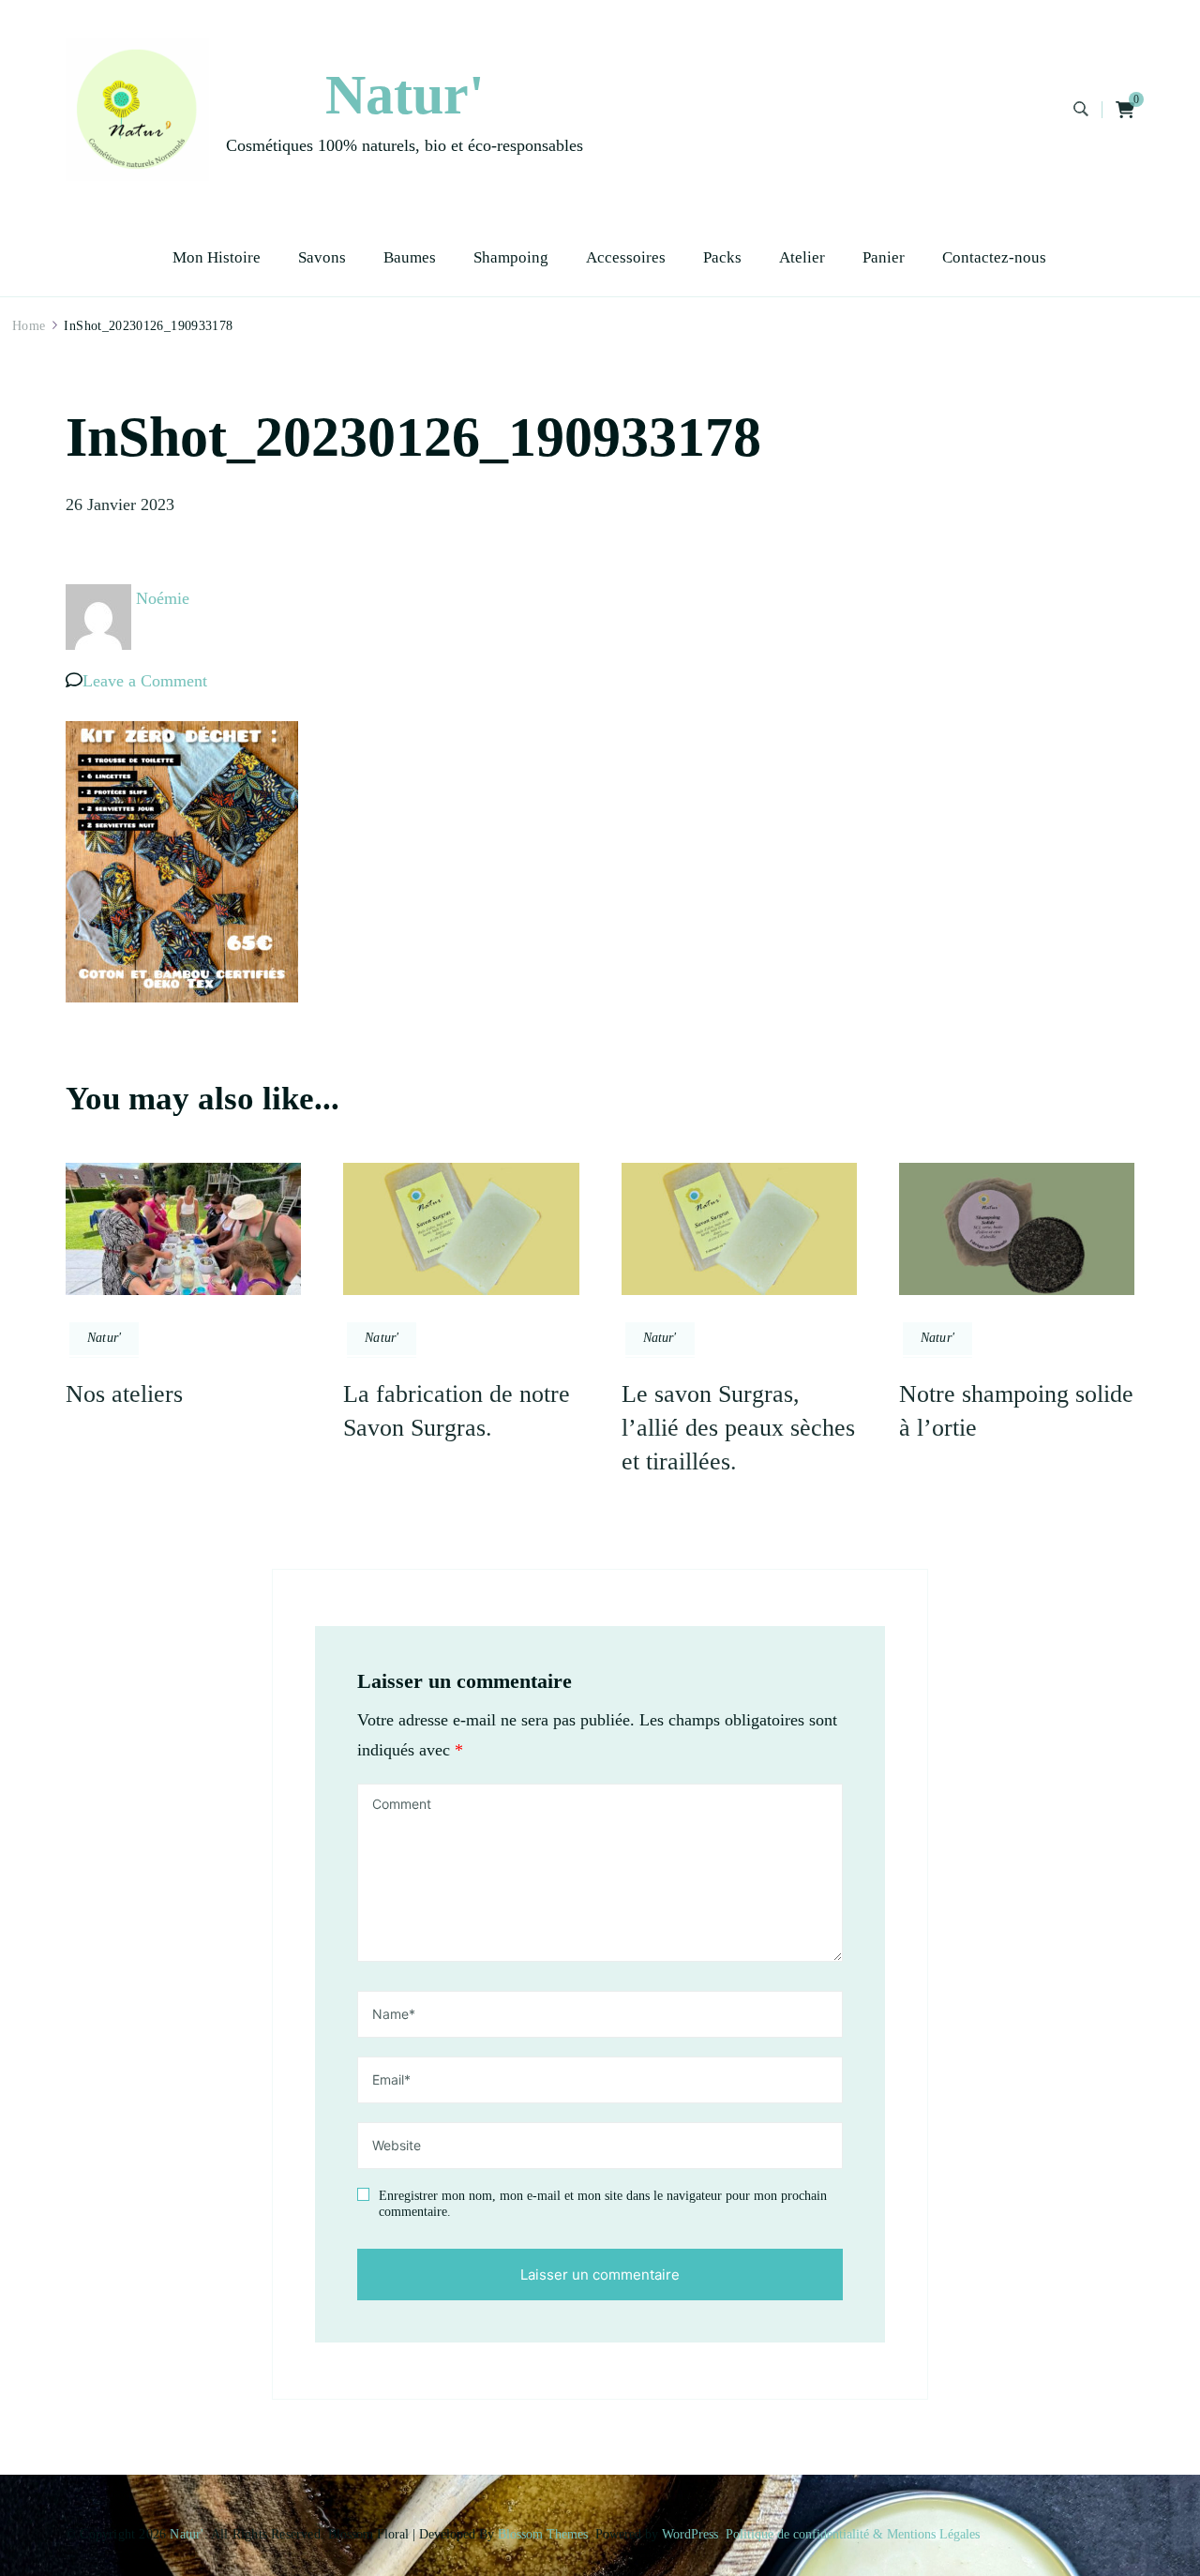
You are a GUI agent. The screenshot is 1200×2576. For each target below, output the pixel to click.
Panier (884, 257)
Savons (322, 257)
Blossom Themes (543, 2534)
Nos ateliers (124, 1394)
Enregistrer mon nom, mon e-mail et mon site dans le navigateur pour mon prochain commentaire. (603, 2204)
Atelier (802, 257)
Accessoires (626, 257)
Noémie (163, 598)
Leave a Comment (145, 681)
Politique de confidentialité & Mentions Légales (853, 2534)
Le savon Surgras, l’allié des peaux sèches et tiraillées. (738, 1428)
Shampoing (511, 257)
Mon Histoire (217, 257)
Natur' (405, 95)
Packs (722, 257)
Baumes (410, 257)
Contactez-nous (994, 257)
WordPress (690, 2534)
